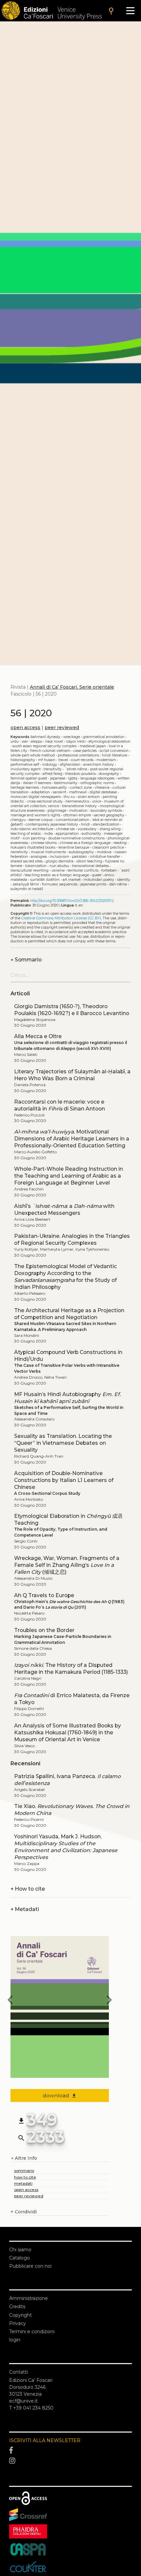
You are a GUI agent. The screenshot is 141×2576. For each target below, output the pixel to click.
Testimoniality (66, 783)
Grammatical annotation (104, 737)
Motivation (78, 811)
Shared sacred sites (27, 861)
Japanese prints (93, 884)
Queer (97, 875)
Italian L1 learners (37, 783)
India (49, 834)
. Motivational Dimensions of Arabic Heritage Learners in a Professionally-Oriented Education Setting (72, 1139)
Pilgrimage (57, 811)
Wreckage (72, 737)
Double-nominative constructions (76, 838)
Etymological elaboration (110, 741)
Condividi (24, 2212)
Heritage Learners (25, 788)
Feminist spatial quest (29, 778)
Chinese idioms (44, 843)
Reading (120, 843)
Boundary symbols (106, 811)
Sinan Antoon (89, 797)
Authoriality (91, 834)
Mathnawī (78, 792)
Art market (72, 880)
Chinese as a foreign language (85, 843)
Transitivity (53, 769)
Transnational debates (91, 866)
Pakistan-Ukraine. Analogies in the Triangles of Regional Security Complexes (72, 1239)
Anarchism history (99, 765)
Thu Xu (69, 797)
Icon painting (34, 838)
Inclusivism (60, 857)
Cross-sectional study (45, 801)
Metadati (25, 1909)
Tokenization (36, 866)
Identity (124, 880)
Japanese (58, 778)
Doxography (109, 774)
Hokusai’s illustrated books (33, 847)
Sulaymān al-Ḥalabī (27, 889)
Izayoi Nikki (76, 741)
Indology (50, 765)
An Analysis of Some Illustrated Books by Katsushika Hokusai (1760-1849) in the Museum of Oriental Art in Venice (68, 1733)
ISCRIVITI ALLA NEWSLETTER (45, 2440)
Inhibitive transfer (105, 857)
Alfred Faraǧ (52, 774)
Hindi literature (115, 755)
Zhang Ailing (110, 829)
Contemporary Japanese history (52, 824)
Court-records (82, 760)
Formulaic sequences (60, 884)
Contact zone (81, 788)
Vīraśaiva (102, 788)
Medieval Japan (93, 746)
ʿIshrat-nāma (76, 769)
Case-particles (85, 751)
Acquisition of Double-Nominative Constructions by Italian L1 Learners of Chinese (64, 1480)
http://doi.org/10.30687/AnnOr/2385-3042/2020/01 (71, 901)
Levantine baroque (74, 847)
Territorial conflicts (83, 870)
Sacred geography (109, 815)
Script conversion (114, 751)
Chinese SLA (65, 829)
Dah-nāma (118, 884)
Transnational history (79, 806)
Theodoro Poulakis (81, 774)
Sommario (26, 960)
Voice (97, 801)
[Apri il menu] (130, 11)
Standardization (106, 824)
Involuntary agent (26, 769)
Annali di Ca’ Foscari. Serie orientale (72, 687)
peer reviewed (62, 727)
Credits (17, 2307)
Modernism (106, 760)
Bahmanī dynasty (45, 737)
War (25, 741)
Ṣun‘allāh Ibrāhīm (45, 880)
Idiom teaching (89, 861)
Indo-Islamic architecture (32, 829)
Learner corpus (41, 820)
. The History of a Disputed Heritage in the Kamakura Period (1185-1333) (71, 1669)
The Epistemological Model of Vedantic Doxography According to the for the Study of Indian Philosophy (65, 1277)
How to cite (28, 1889)
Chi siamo (20, 2250)
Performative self (25, 765)
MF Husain (47, 760)
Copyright (20, 2315)
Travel (63, 760)
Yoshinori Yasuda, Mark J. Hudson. (66, 1847)
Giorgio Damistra (60, 861)
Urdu (15, 741)
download (60, 2095)
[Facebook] (70, 2451)
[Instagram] (70, 2461)
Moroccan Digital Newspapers (36, 797)
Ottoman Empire (77, 815)
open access (25, 727)
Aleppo (37, 741)
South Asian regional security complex (45, 746)
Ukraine (58, 870)
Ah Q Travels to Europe (44, 1595)
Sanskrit (60, 792)
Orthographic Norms (97, 783)
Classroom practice (108, 847)
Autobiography (81, 852)
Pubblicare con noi (30, 2266)
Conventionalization (72, 820)
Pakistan (80, 857)
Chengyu (18, 820)
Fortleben (109, 870)
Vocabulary (87, 829)
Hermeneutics (77, 801)
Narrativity (19, 852)
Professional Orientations (78, 755)
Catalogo (20, 2258)
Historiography (23, 760)
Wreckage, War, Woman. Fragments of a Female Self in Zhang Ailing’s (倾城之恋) (67, 1565)
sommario (24, 2170)
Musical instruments (48, 852)
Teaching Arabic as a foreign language (57, 875)
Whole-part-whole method (33, 755)
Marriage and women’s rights (35, 815)
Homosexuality (54, 788)
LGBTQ (73, 778)
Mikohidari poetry (99, 880)
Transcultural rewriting (30, 870)
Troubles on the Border (44, 1630)
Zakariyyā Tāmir (26, 884)
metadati (23, 2183)
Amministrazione (29, 2298)
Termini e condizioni (32, 2332)
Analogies (39, 857)
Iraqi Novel (54, 741)
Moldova (104, 852)
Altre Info (24, 2158)
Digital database (103, 792)
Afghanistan (70, 765)
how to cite (25, 2177)
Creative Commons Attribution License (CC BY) (61, 918)
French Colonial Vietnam (50, 751)
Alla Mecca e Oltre (38, 1036)
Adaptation (41, 792)
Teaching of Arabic (26, 834)
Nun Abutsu (59, 866)
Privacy (18, 2323)
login (15, 2340)
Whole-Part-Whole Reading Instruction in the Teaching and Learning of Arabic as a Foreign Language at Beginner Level (69, 1176)
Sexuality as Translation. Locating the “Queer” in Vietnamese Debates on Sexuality (63, 1443)
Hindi (85, 824)
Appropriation (67, 834)
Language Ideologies (97, 778)
